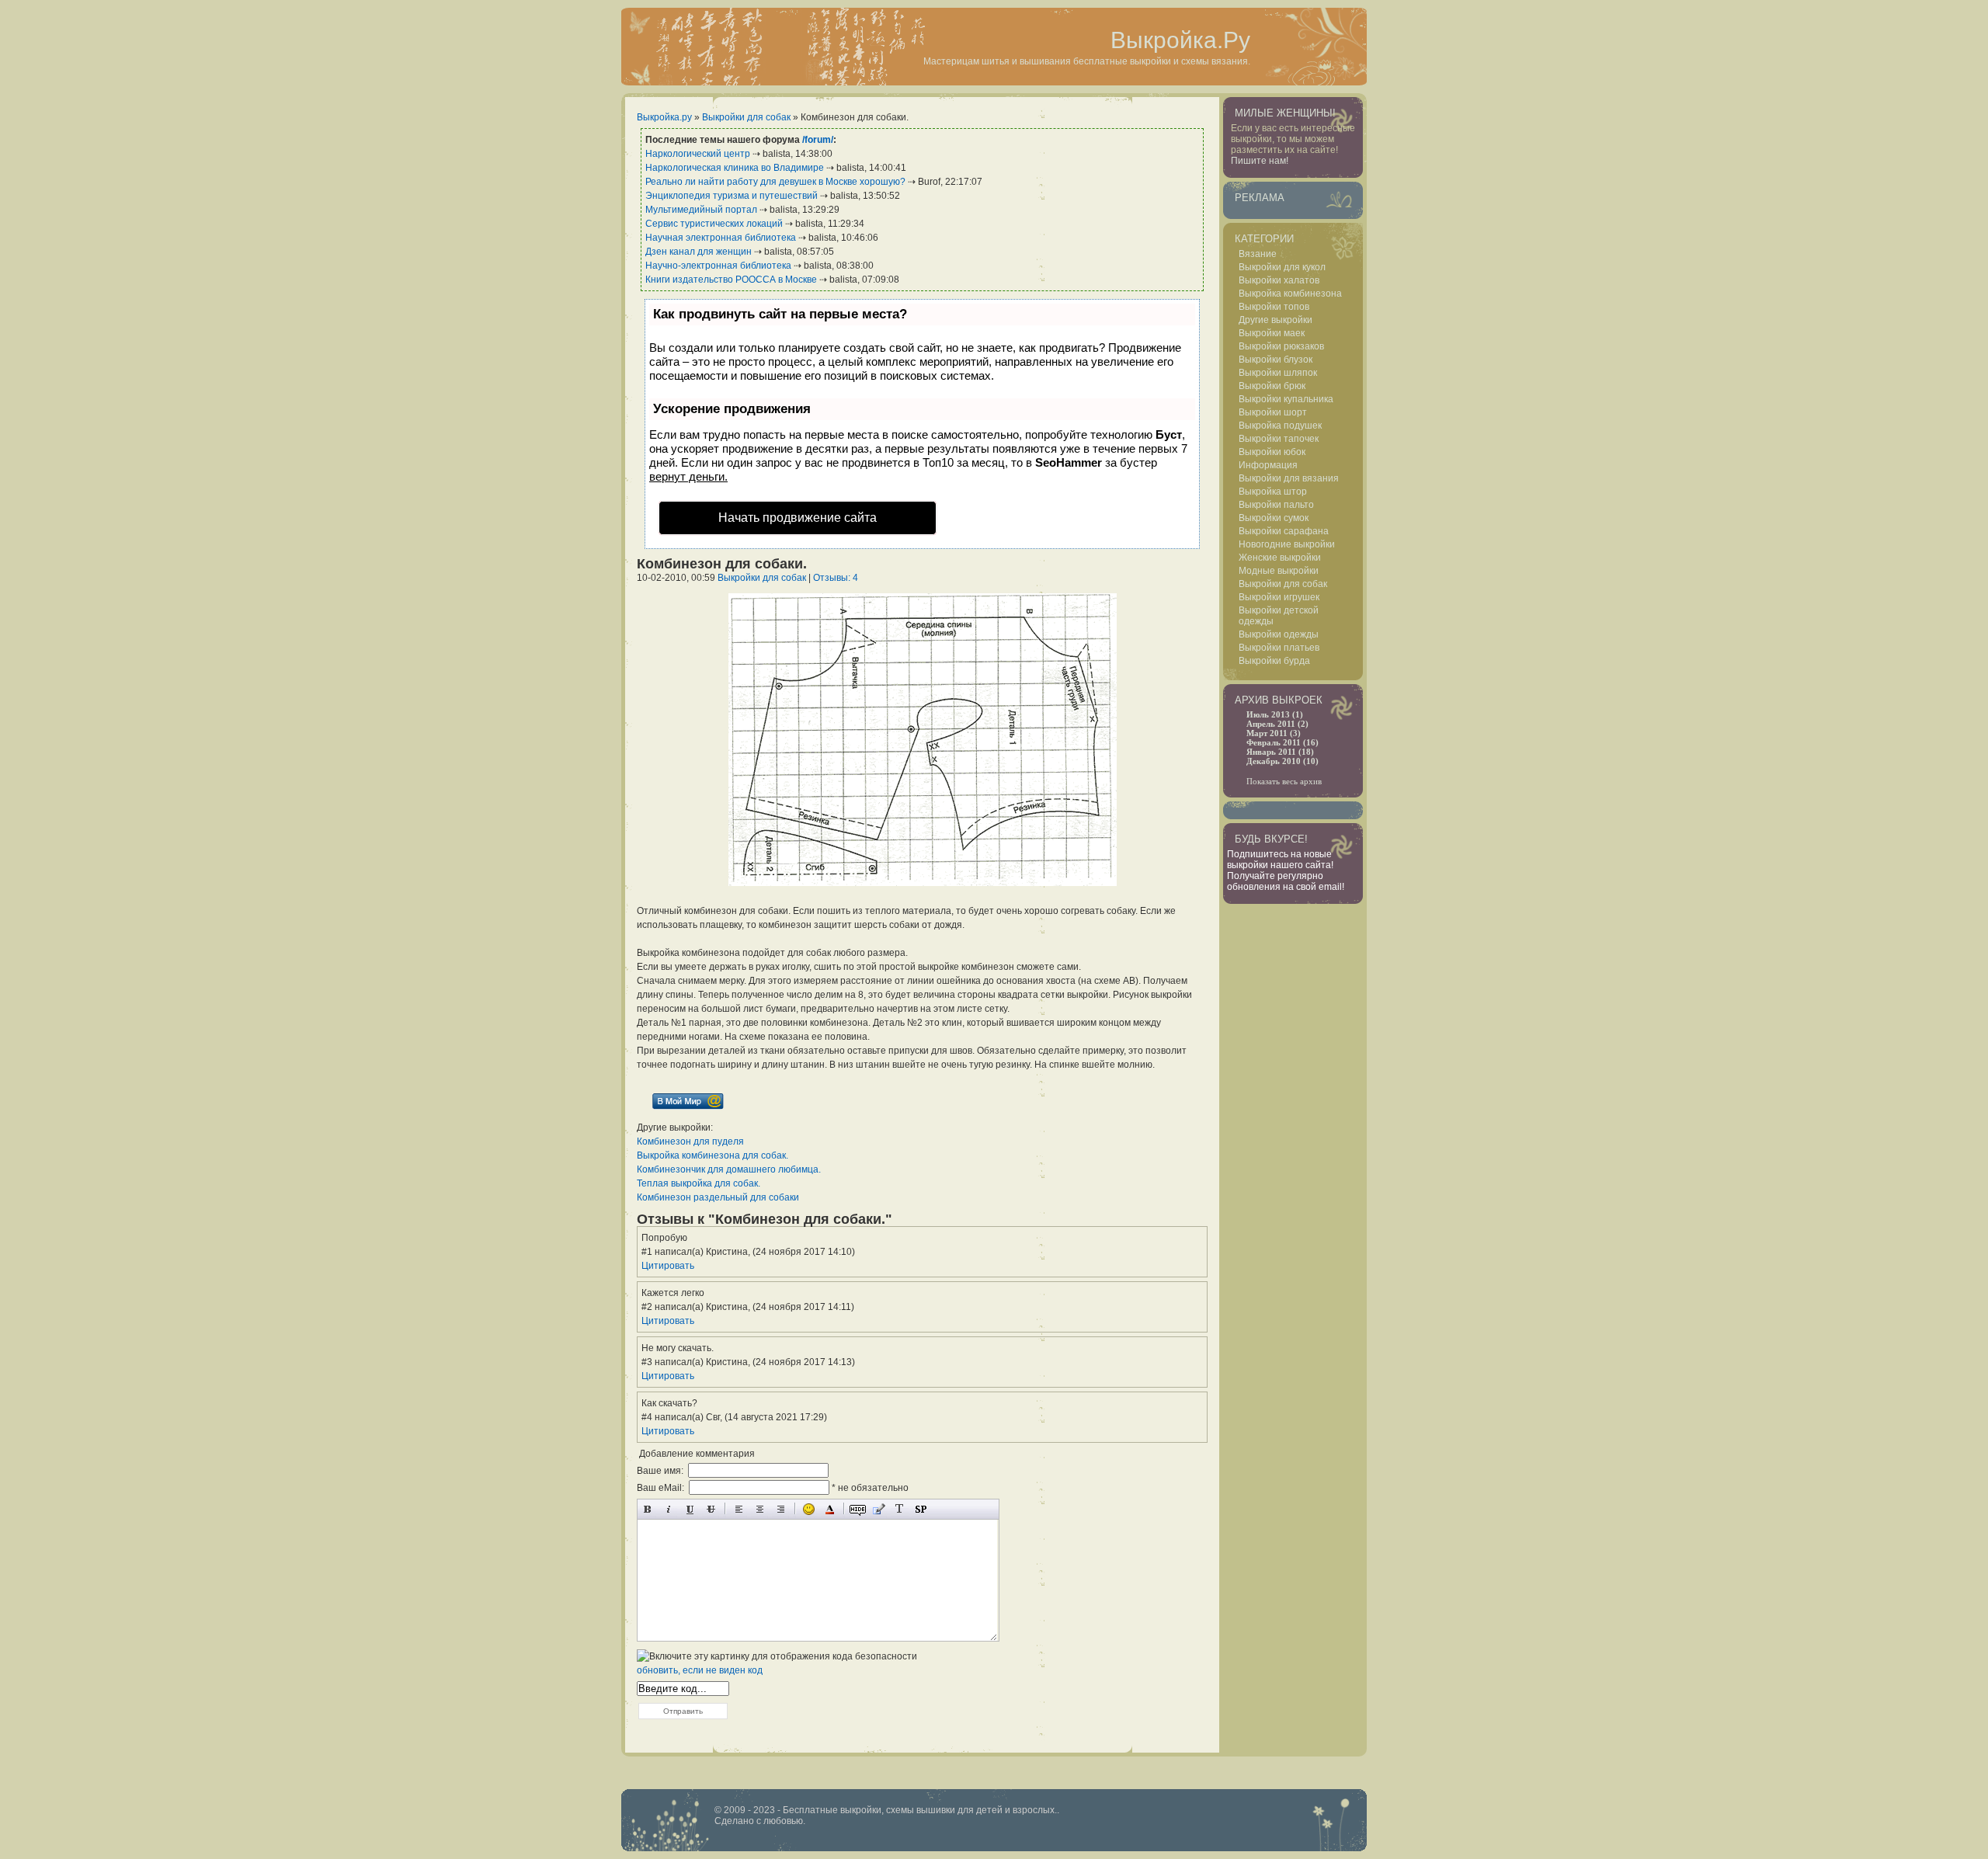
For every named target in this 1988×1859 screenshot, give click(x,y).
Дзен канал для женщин (699, 252)
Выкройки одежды (1279, 634)
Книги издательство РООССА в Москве (731, 280)
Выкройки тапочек (1279, 439)
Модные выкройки (1279, 571)
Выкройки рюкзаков (1281, 346)
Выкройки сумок (1274, 518)
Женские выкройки (1280, 558)
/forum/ (818, 140)
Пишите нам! (1260, 161)
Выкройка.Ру (1180, 40)
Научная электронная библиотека (721, 238)
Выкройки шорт (1273, 412)
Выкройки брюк (1272, 386)
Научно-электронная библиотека (718, 266)
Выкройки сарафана (1284, 531)
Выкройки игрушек (1279, 597)
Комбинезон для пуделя (690, 1141)
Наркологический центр (698, 154)
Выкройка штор (1273, 492)
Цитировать (668, 1266)
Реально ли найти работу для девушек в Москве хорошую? (775, 182)
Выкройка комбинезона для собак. (712, 1155)
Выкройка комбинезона (1290, 294)
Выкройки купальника (1286, 399)
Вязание (1258, 254)
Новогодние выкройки (1287, 544)
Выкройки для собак (746, 117)
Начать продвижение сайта (798, 518)
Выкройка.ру (664, 117)
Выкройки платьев (1279, 648)
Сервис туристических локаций (714, 224)
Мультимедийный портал (701, 210)
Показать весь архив (1284, 781)
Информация (1268, 465)
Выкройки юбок (1272, 452)
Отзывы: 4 (836, 578)
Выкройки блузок (1276, 360)
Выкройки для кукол (1282, 267)
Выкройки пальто (1276, 505)
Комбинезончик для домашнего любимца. (729, 1169)
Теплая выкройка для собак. (699, 1183)
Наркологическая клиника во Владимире (735, 168)
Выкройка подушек (1280, 426)
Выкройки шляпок (1278, 373)
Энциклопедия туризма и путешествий (732, 196)
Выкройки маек (1272, 333)
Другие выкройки (1276, 320)
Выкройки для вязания (1289, 478)
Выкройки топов (1274, 307)
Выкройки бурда (1274, 661)
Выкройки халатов (1279, 280)
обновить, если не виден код (700, 1670)
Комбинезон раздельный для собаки (718, 1197)
